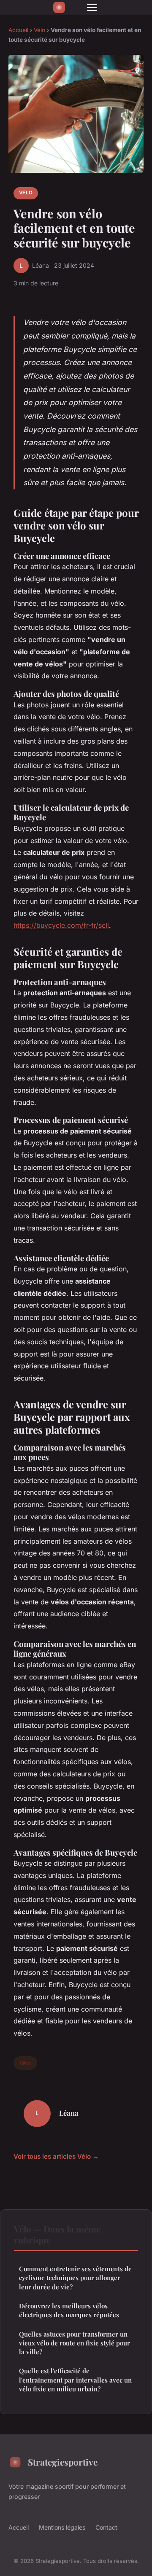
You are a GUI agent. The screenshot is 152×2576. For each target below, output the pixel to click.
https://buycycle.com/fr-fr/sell (61, 925)
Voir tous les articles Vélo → (56, 2156)
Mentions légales (62, 2527)
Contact (106, 2527)
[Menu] (92, 8)
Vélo (39, 30)
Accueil (18, 30)
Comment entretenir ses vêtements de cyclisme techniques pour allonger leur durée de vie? (75, 2278)
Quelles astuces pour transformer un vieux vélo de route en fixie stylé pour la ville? (75, 2343)
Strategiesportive (63, 2462)
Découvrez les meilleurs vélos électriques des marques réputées (69, 2310)
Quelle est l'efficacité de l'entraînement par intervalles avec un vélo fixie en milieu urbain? (75, 2380)
